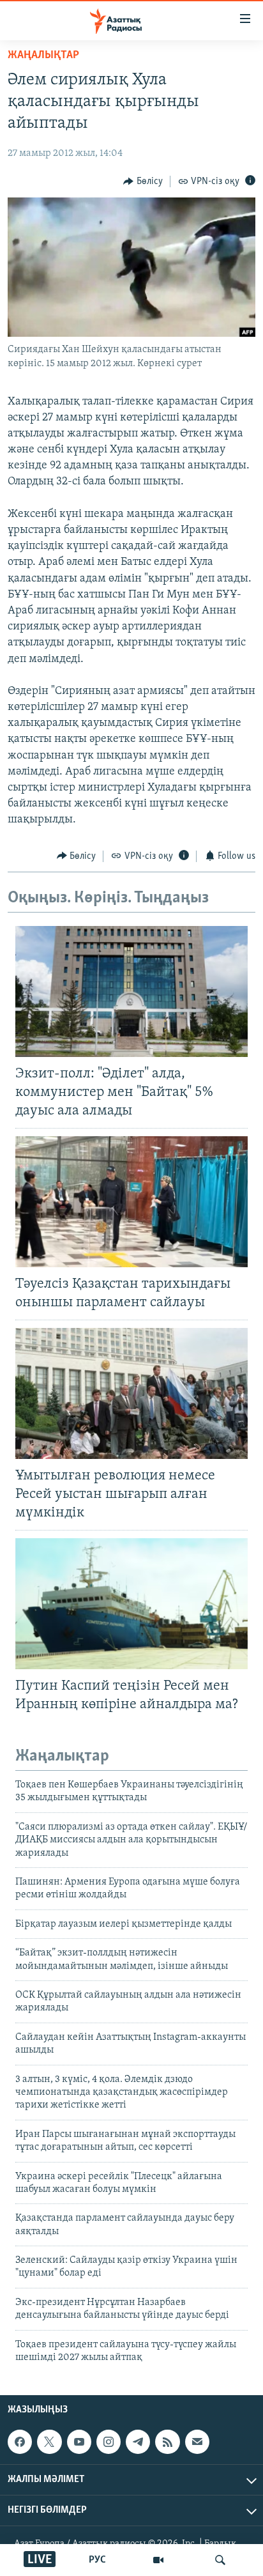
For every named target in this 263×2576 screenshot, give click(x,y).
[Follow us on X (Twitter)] (49, 2442)
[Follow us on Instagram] (109, 2442)
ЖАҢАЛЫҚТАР (43, 56)
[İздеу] (220, 2560)
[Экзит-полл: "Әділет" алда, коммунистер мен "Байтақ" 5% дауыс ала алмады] (131, 991)
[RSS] (167, 2442)
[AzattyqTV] (158, 2560)
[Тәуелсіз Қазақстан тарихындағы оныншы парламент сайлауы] (131, 1202)
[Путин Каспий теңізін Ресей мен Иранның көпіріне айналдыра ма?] (131, 1604)
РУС (97, 2560)
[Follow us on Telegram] (138, 2442)
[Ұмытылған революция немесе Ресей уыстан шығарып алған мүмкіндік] (131, 1393)
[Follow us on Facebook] (20, 2442)
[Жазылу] (197, 2442)
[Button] (143, 181)
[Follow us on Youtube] (79, 2442)
